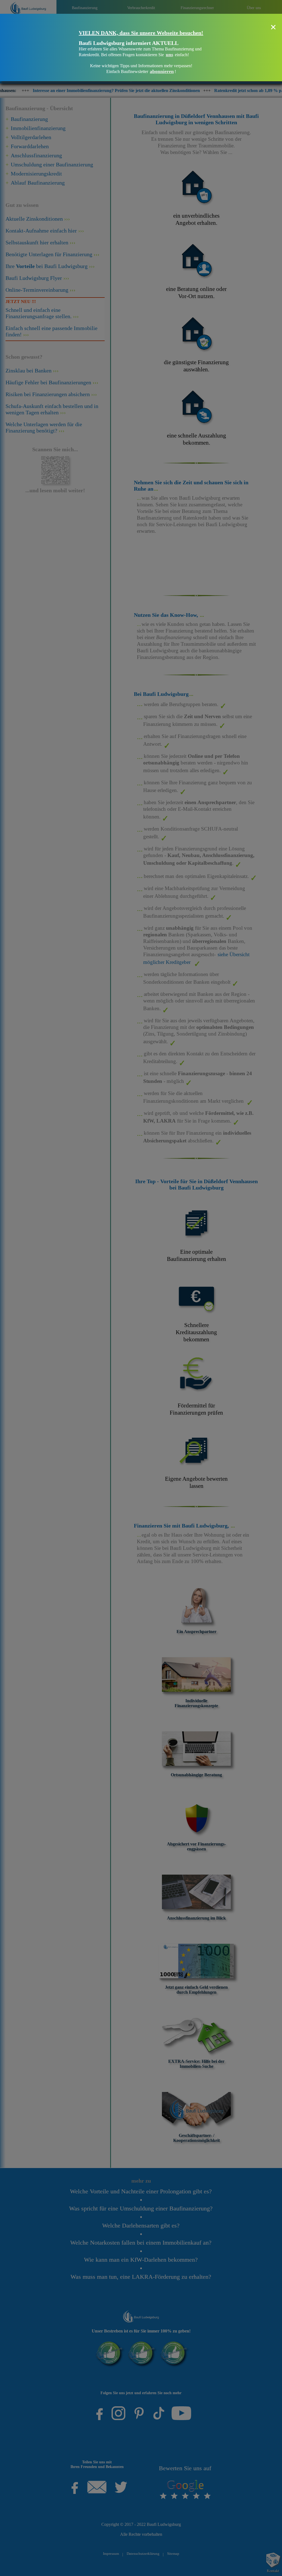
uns (170, 55)
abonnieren (162, 71)
